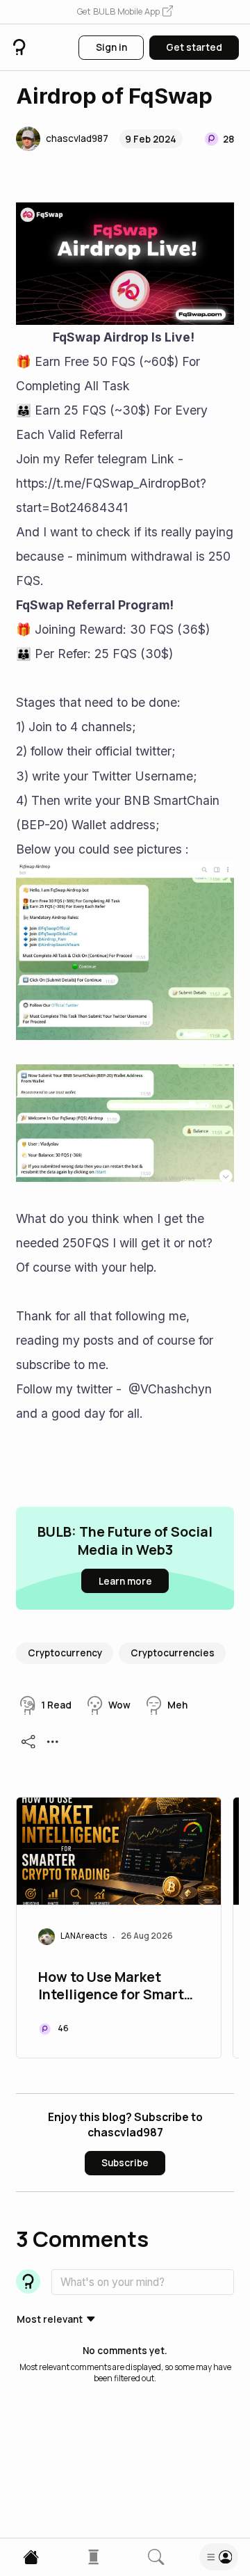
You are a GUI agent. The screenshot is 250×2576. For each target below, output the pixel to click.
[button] (125, 12)
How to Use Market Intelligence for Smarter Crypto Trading (118, 1987)
